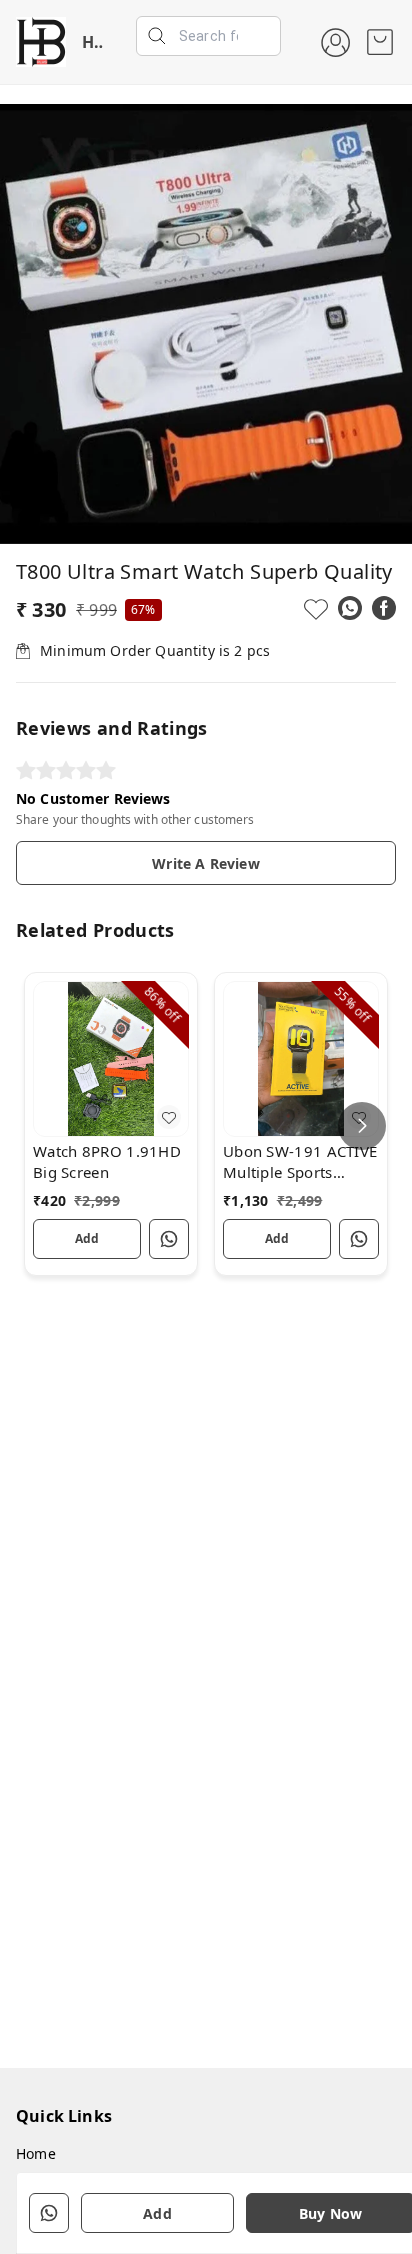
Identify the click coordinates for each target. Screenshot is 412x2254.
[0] (380, 42)
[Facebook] (384, 608)
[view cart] (380, 42)
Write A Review (205, 863)
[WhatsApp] (350, 608)
